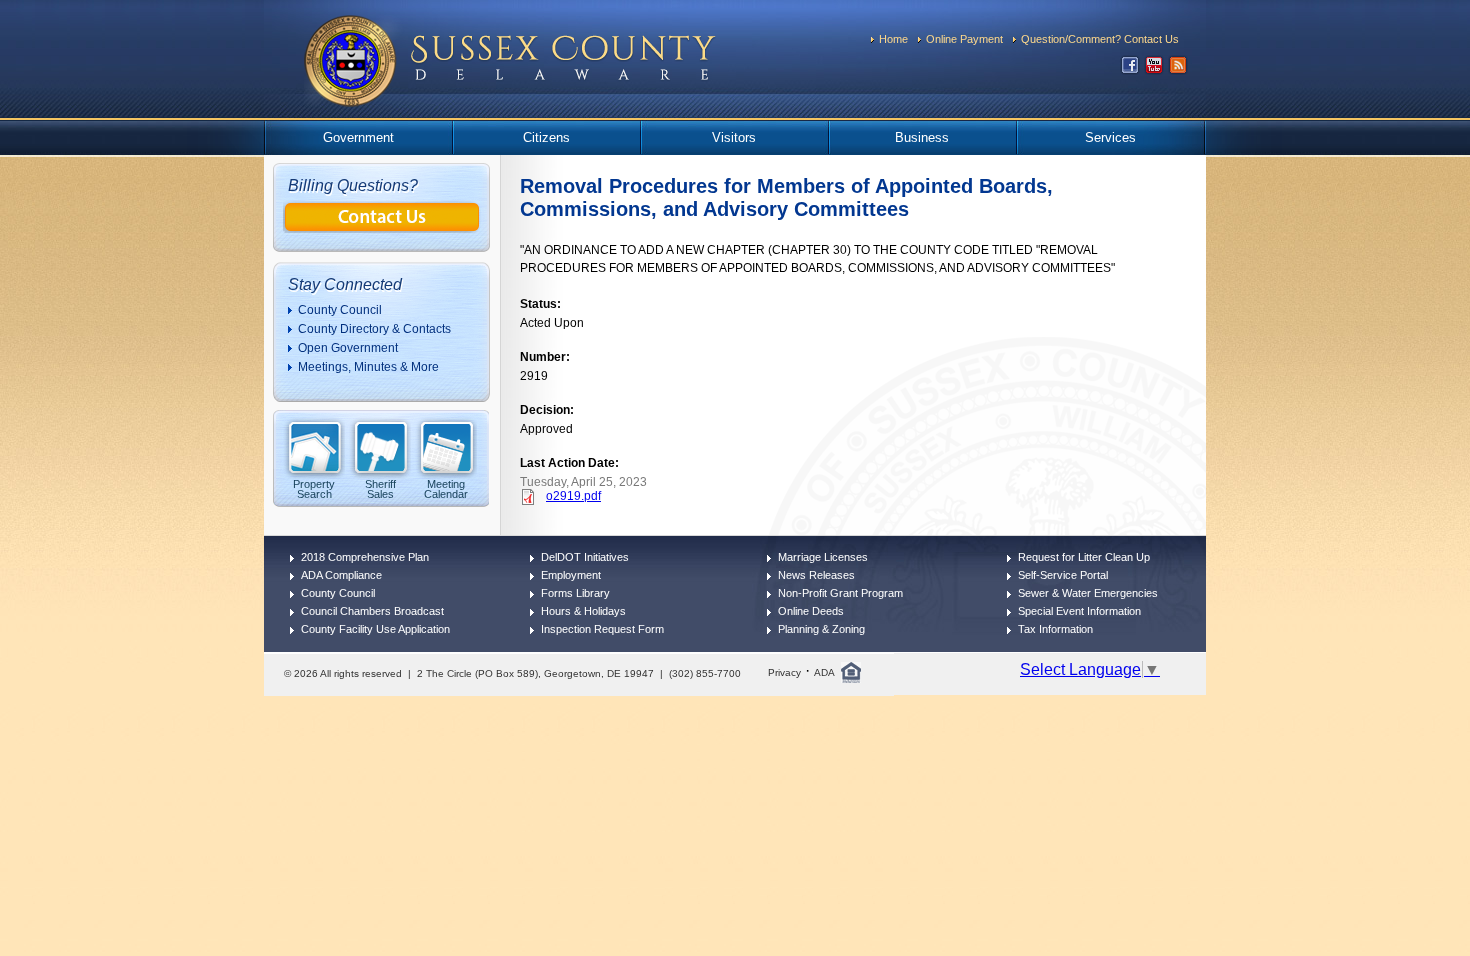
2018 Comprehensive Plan (365, 557)
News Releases (816, 575)
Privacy (784, 672)
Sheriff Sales (380, 488)
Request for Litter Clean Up (1084, 557)
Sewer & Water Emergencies (1088, 593)
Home (893, 39)
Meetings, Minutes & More (368, 367)
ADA (824, 672)
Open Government (348, 348)
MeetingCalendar (446, 488)
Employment (571, 575)
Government (358, 137)
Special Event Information (1079, 611)
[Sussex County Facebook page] (1130, 69)
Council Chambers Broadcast (372, 611)
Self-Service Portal (1063, 575)
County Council (340, 310)
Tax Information (1055, 629)
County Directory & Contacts (374, 329)
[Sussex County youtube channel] (1154, 69)
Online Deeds (811, 611)
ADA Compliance (341, 575)
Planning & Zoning (821, 629)
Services (1110, 137)
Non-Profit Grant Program (840, 593)
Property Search (314, 488)
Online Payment (964, 39)
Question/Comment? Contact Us (1100, 39)
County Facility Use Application (375, 629)
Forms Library (575, 593)
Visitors (734, 137)
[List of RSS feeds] (1178, 69)
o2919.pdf (573, 496)
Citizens (546, 137)
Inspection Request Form (602, 629)
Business (922, 137)
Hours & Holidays (583, 611)
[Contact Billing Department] (382, 227)
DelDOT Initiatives (585, 557)
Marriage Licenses (823, 557)
